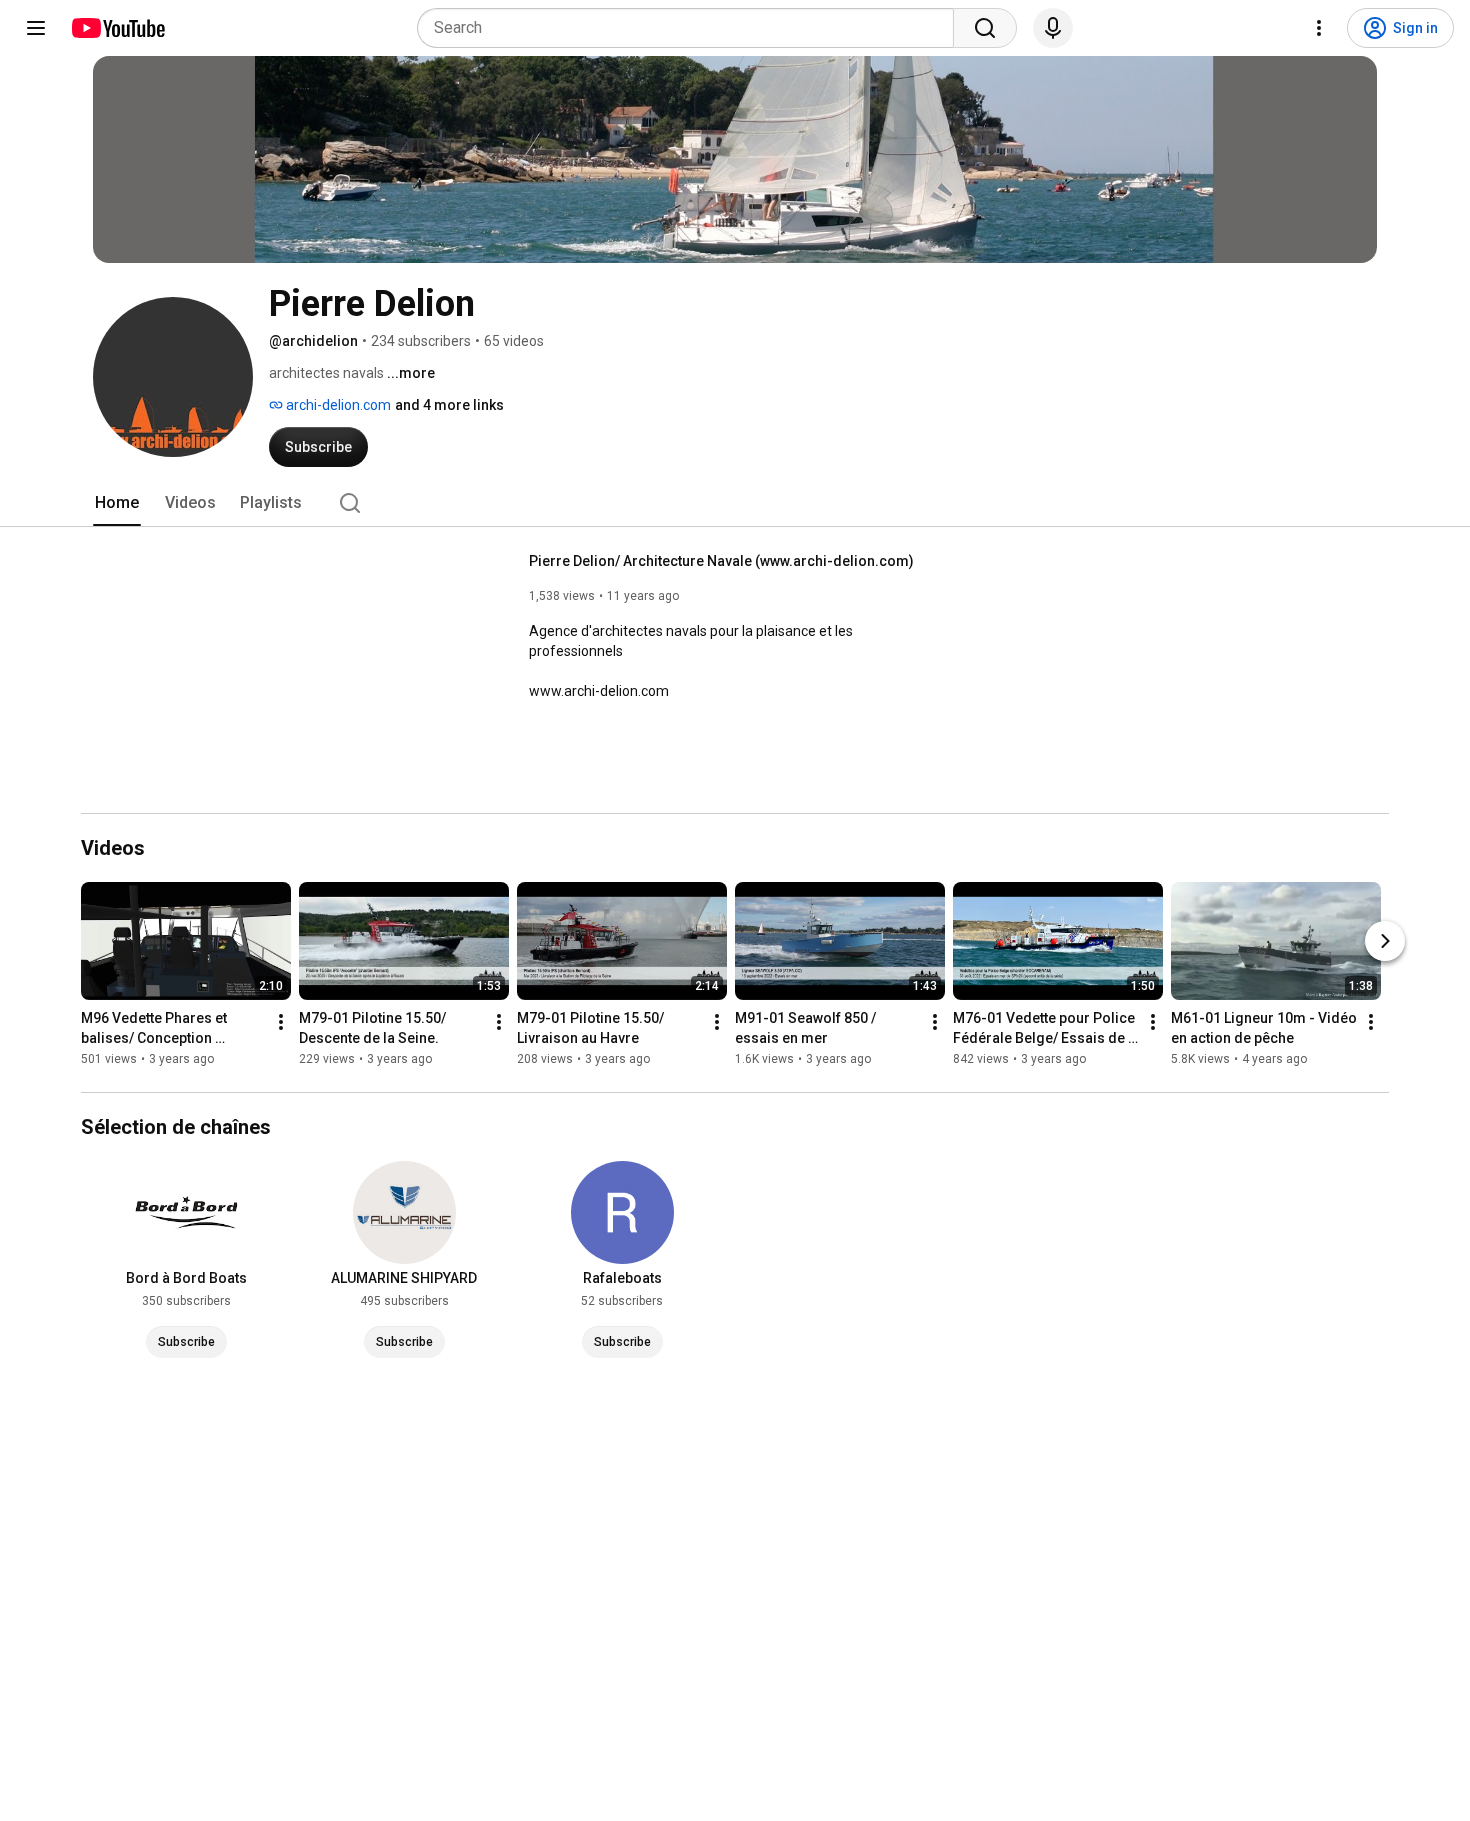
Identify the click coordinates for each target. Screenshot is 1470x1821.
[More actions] (281, 1022)
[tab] (117, 503)
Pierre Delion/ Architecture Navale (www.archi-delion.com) (721, 561)
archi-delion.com (337, 405)
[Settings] (1319, 28)
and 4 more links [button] (449, 405)
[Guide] (36, 28)
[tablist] (735, 503)
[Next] (1385, 941)
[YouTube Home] (117, 28)
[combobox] (691, 28)
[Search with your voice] (1053, 28)
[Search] (985, 28)
